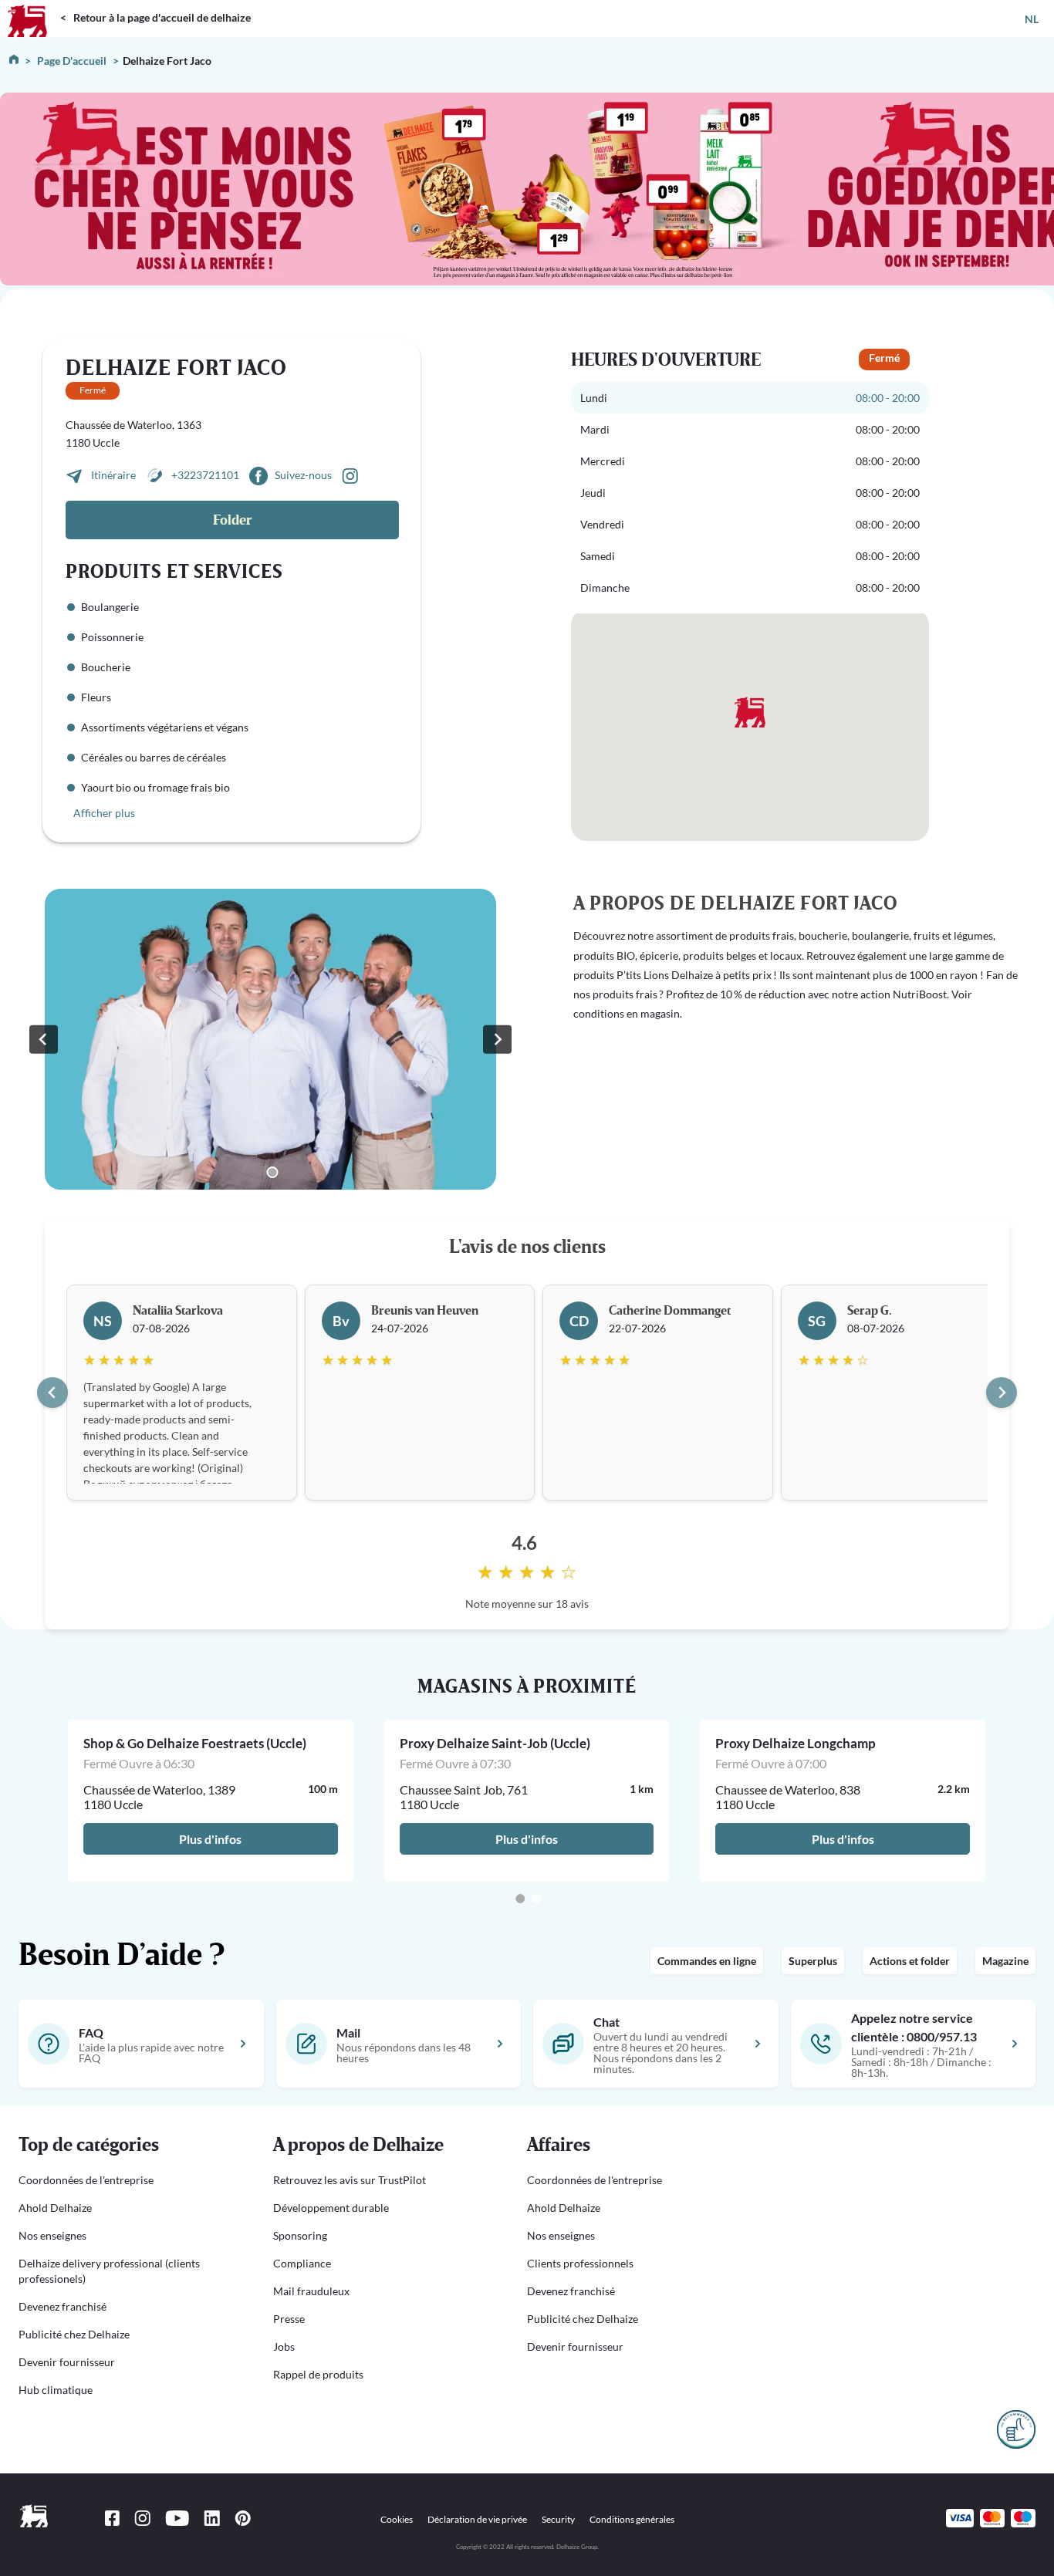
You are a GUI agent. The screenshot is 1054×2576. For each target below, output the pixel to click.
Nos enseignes (52, 2235)
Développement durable (331, 2208)
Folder (232, 520)
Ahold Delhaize (55, 2208)
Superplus (813, 1961)
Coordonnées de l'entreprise (86, 2180)
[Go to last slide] (52, 1393)
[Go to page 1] (520, 1899)
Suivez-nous (303, 475)
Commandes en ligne (707, 1961)
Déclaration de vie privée (477, 2519)
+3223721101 (205, 475)
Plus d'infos (211, 1839)
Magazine (1005, 1961)
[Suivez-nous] (350, 475)
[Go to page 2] (535, 1899)
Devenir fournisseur (67, 2362)
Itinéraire (115, 475)
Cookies (397, 2519)
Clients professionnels (580, 2263)
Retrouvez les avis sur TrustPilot (350, 2180)
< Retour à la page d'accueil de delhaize (155, 17)
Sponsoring (300, 2235)
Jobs (284, 2346)
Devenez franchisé (62, 2306)
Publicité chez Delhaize (74, 2334)
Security (558, 2519)
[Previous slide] (43, 1039)
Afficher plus (104, 813)
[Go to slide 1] (273, 1172)
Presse (289, 2319)
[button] (127, 2146)
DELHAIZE (33, 7)
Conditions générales (632, 2519)
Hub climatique (56, 2390)
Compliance (302, 2263)
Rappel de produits (318, 2374)
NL (1032, 19)
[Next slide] (497, 1039)
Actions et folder (910, 1961)
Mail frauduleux (311, 2291)
